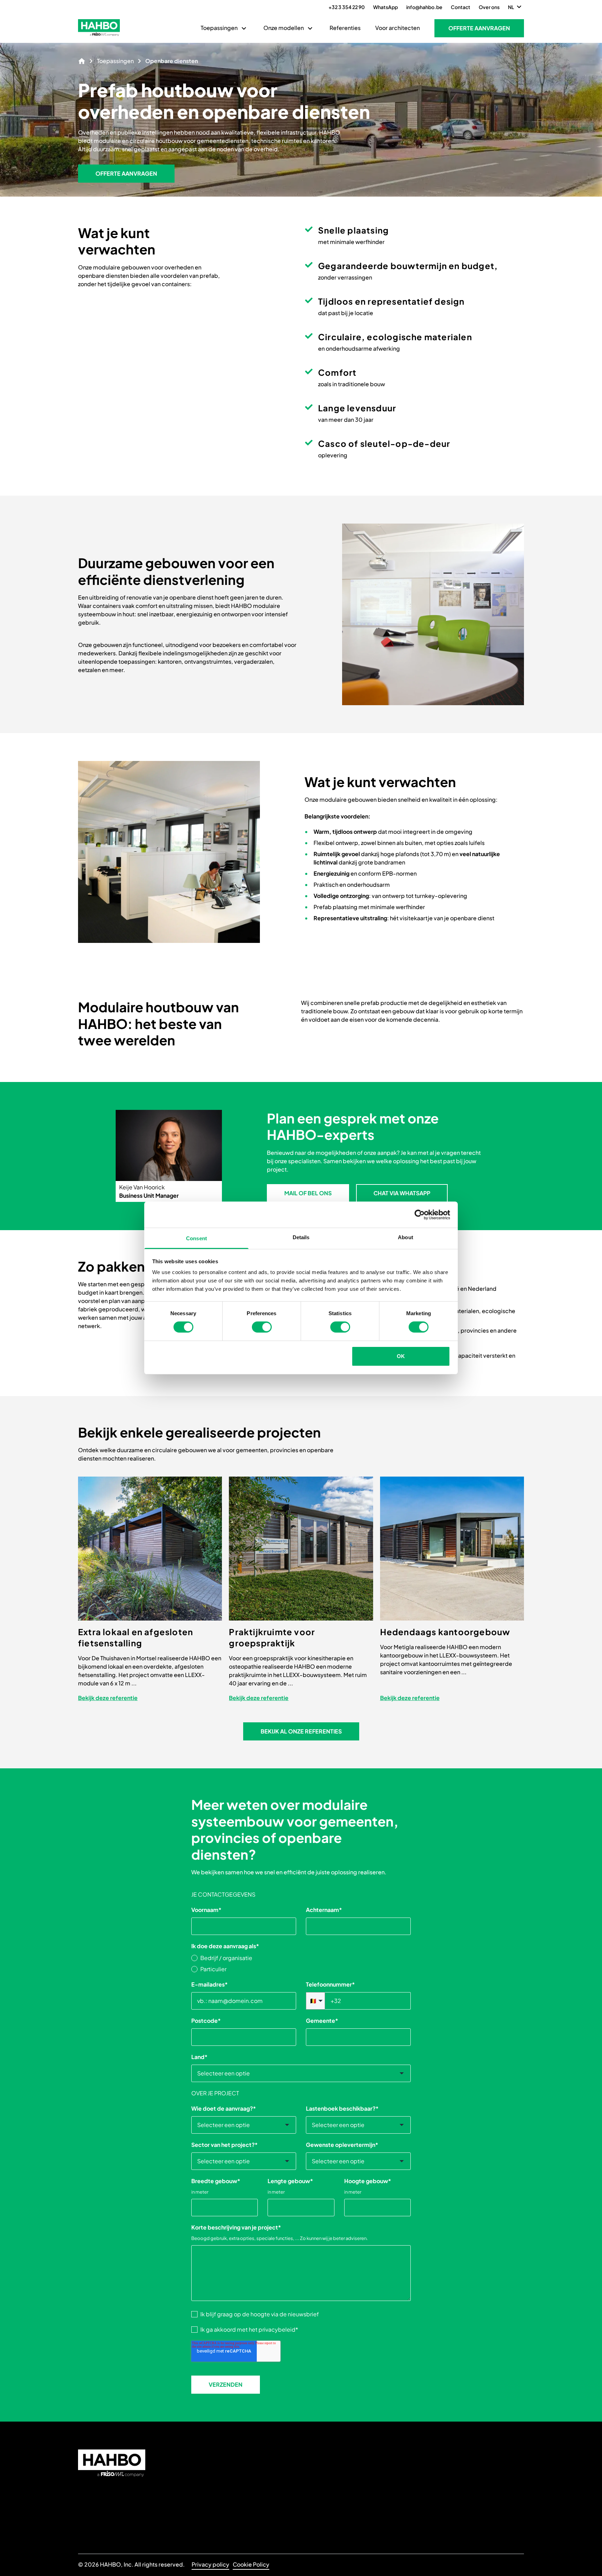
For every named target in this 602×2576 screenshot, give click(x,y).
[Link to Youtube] (327, 2514)
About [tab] (406, 1237)
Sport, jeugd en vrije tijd (208, 2470)
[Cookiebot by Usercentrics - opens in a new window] (420, 1214)
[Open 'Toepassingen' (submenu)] (244, 28)
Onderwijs (205, 2453)
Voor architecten (398, 28)
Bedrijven (204, 2486)
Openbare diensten (218, 2497)
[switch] (262, 1327)
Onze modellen (284, 28)
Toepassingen (219, 28)
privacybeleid (277, 2329)
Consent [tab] (196, 1238)
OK (401, 1356)
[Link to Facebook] (310, 2514)
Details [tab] (301, 1237)
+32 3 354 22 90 (347, 7)
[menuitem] (225, 28)
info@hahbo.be (424, 7)
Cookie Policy (251, 2564)
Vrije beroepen (212, 2521)
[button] (479, 28)
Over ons (489, 7)
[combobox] (301, 2073)
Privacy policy (210, 2564)
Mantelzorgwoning (216, 2509)
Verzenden (226, 2384)
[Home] (82, 61)
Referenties (345, 28)
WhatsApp (385, 7)
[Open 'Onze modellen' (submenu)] (310, 28)
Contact (461, 7)
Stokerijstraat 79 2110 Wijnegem (327, 2495)
